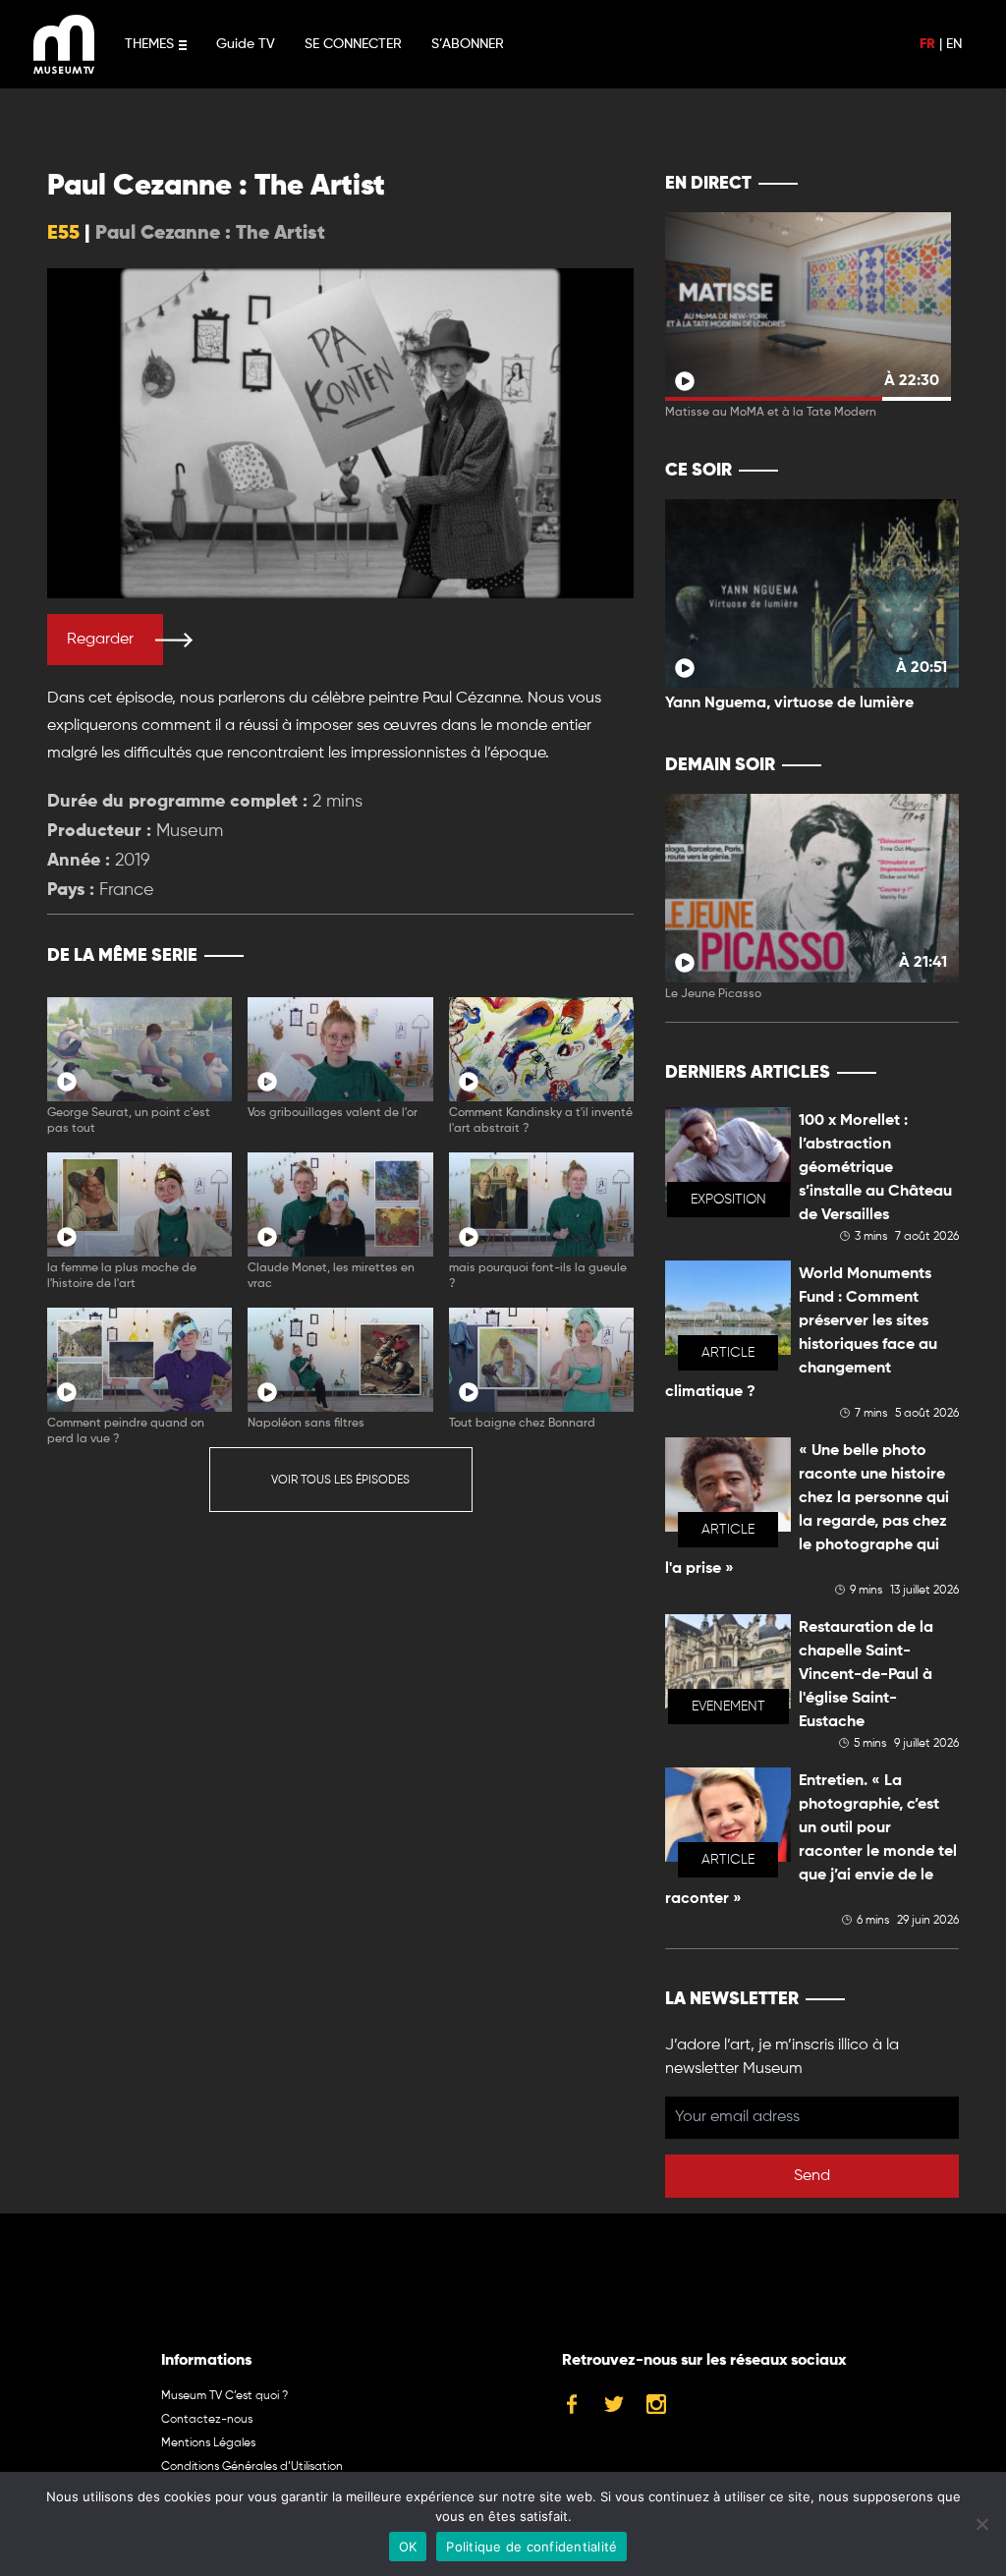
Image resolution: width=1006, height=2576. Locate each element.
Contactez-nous (207, 2420)
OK (408, 2547)
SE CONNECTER (353, 44)
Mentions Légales (208, 2443)
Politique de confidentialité (531, 2547)
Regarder (100, 640)
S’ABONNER (468, 44)
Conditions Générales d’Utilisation (252, 2467)
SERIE (577, 956)
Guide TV (246, 44)
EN (954, 44)
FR (927, 44)
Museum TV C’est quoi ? (224, 2396)
